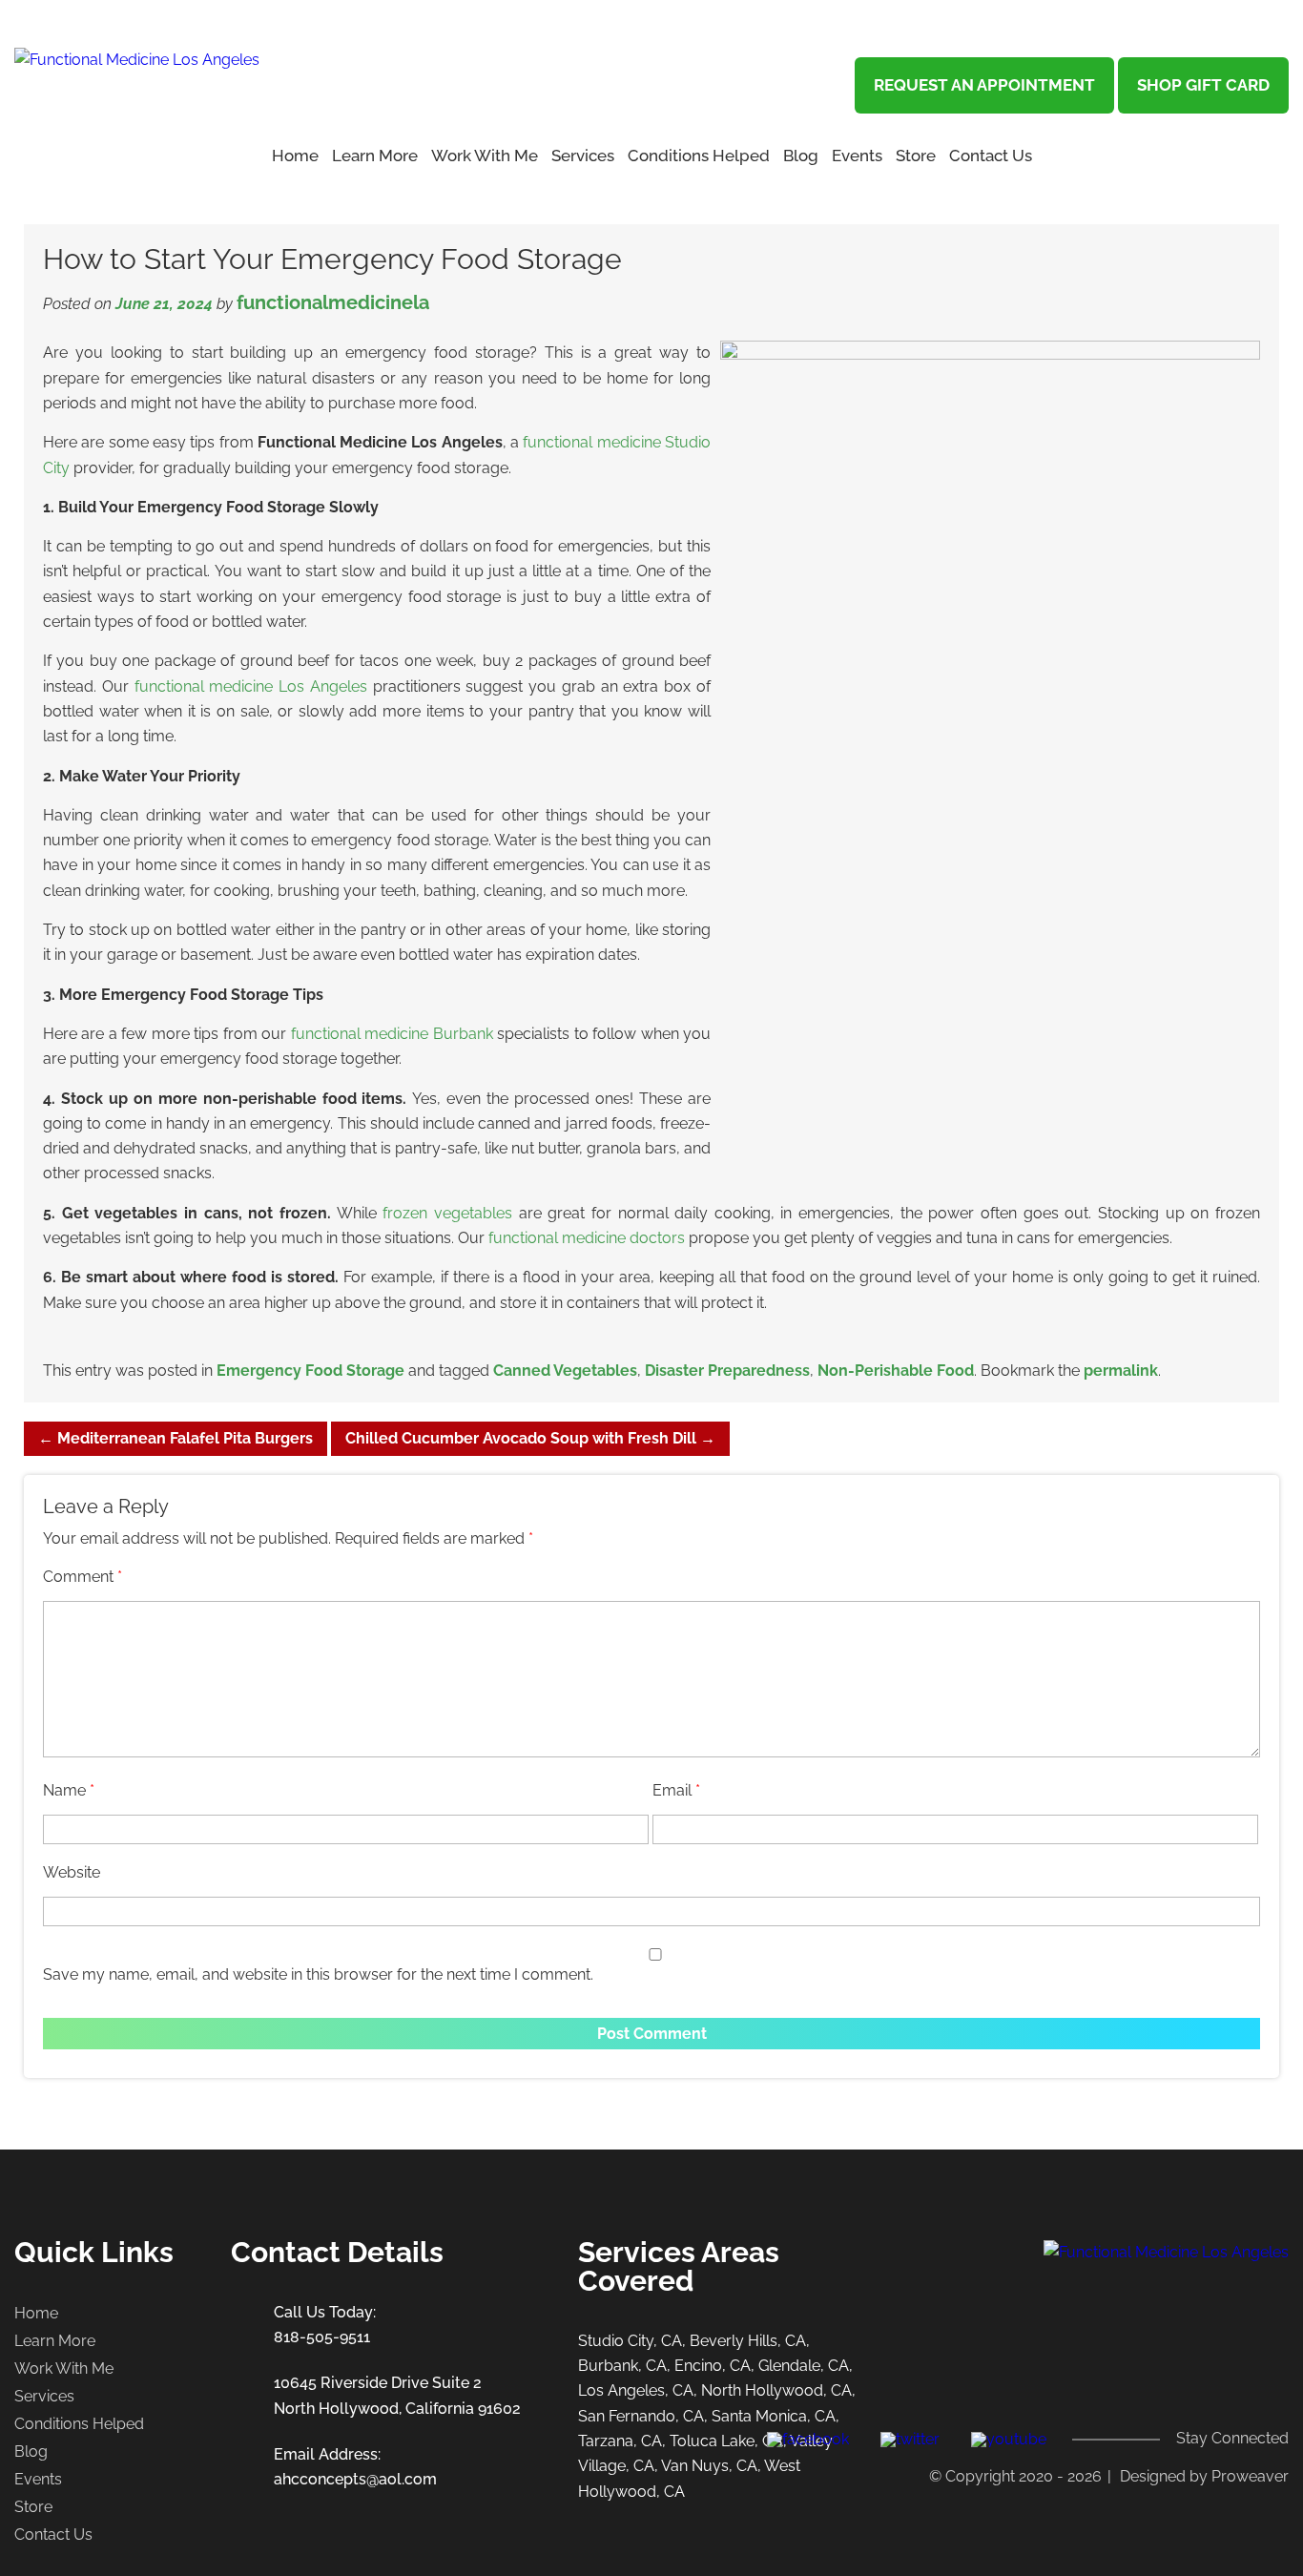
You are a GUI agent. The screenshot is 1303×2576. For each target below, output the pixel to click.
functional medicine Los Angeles (251, 686)
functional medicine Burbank (392, 1034)
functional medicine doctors (587, 1238)
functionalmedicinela (333, 302)
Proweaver (1250, 2476)
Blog (801, 156)
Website (72, 1872)
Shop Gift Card (1203, 85)
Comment (83, 1577)
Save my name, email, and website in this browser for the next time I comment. (318, 1974)
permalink (1121, 1371)
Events (857, 156)
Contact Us (991, 156)
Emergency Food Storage (310, 1371)
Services (583, 156)
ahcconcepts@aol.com (355, 2479)
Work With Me (485, 156)
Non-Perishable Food (896, 1371)
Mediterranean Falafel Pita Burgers (176, 1438)
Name (69, 1790)
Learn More (55, 2341)
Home (295, 156)
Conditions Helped (699, 156)
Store (916, 156)
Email (676, 1790)
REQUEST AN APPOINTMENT (984, 85)
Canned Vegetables (565, 1371)
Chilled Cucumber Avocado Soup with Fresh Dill (530, 1438)
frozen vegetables (447, 1213)
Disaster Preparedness (727, 1371)
